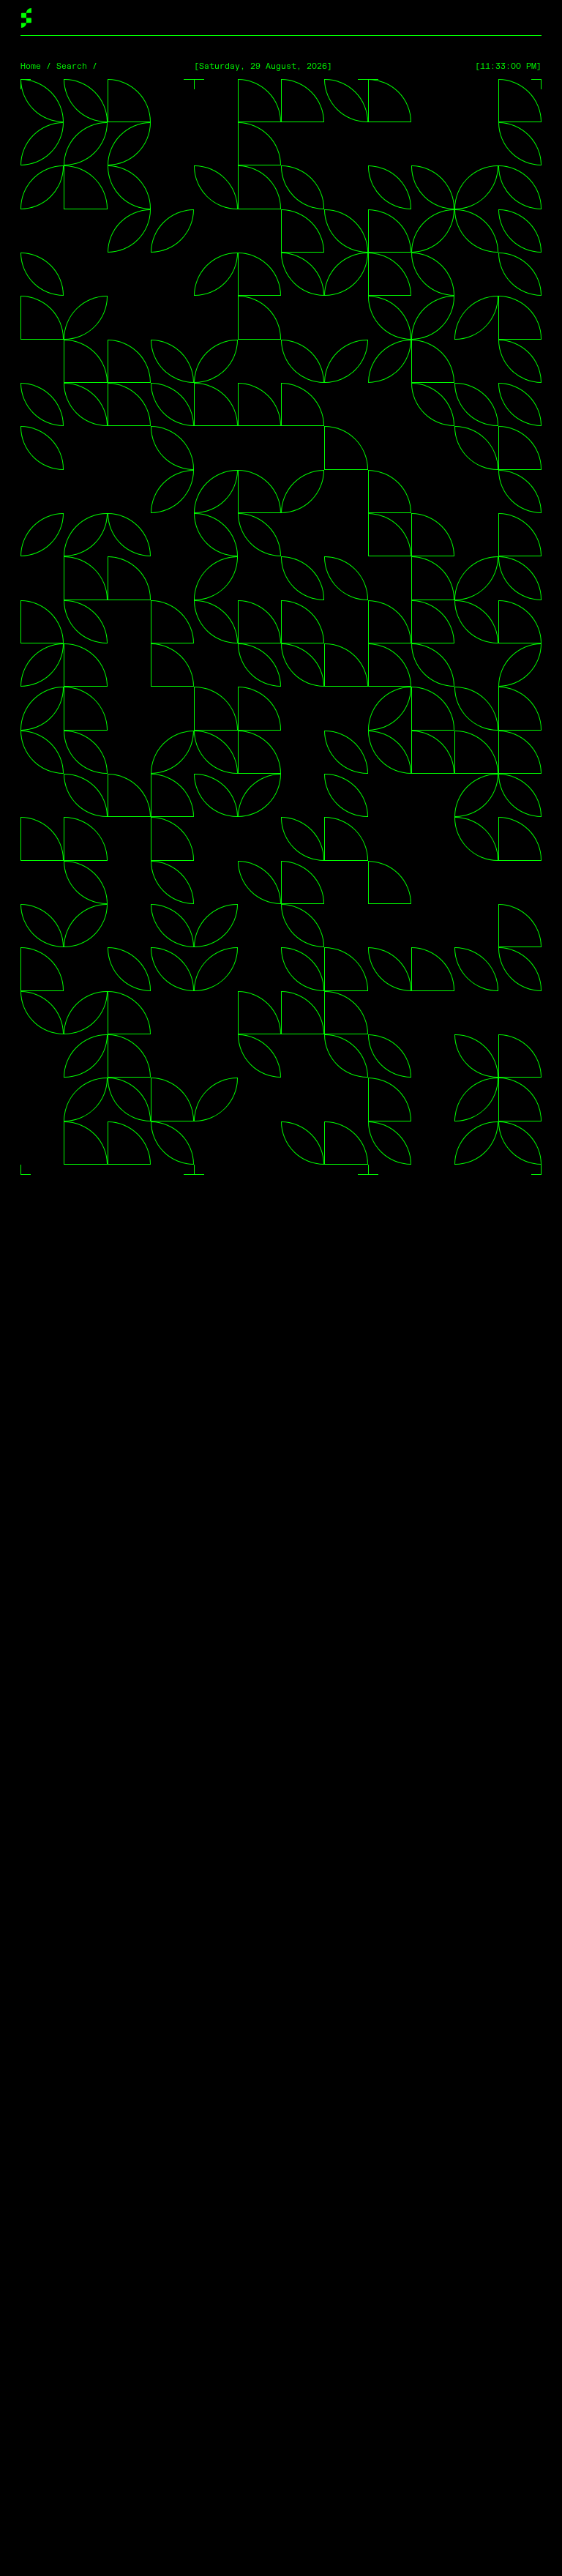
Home (31, 66)
